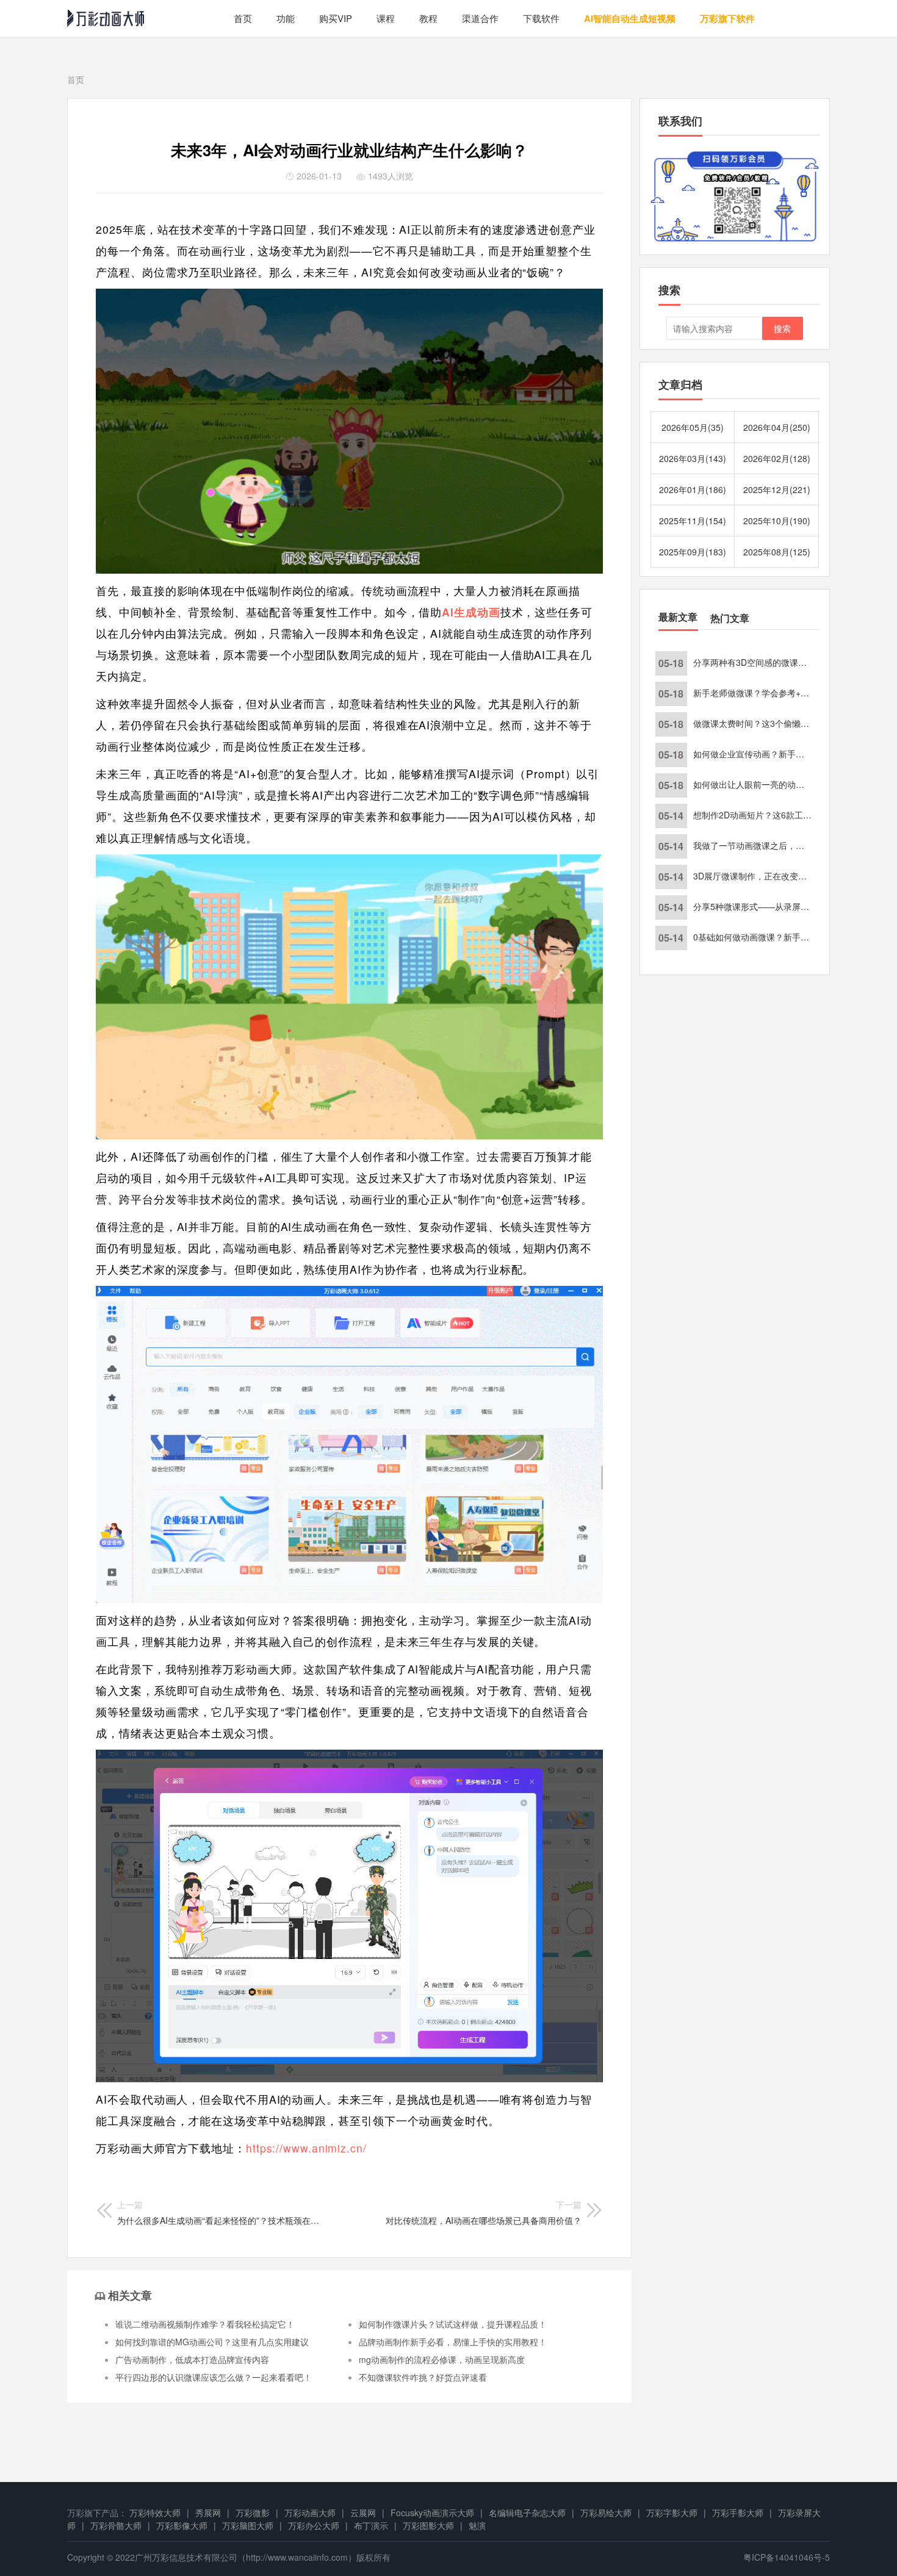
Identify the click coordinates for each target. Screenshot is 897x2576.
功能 (286, 18)
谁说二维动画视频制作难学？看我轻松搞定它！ (205, 2324)
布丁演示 (371, 2525)
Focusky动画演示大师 (432, 2513)
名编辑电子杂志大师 (527, 2513)
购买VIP (336, 18)
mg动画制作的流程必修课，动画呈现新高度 (442, 2359)
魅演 (477, 2525)
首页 (243, 18)
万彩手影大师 (738, 2513)
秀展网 (208, 2513)
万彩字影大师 (672, 2513)
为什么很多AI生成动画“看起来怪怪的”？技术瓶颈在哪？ (218, 2212)
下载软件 (541, 18)
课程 (386, 18)
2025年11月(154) (693, 521)
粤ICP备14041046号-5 (787, 2557)
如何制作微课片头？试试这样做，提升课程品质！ (453, 2324)
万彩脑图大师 (248, 2525)
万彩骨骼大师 (116, 2525)
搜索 (782, 328)
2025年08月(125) (777, 552)
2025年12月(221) (777, 489)
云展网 (363, 2513)
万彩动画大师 (310, 2513)
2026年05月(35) (693, 427)
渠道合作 (480, 18)
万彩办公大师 (314, 2525)
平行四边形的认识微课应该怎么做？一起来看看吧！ (214, 2377)
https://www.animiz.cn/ (306, 2148)
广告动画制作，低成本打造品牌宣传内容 (192, 2359)
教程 (428, 18)
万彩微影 (253, 2513)
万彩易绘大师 (606, 2513)
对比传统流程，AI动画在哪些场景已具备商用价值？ (484, 2212)
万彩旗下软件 (727, 18)
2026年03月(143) (693, 458)
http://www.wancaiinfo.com (297, 2557)
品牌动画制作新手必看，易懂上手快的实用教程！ (453, 2342)
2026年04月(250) (777, 427)
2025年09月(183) (693, 552)
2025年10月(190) (777, 521)
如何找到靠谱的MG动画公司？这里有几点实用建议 (212, 2342)
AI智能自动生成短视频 (630, 18)
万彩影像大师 (182, 2525)
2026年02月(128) (777, 458)
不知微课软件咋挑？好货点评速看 (423, 2377)
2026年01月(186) (693, 489)
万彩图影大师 (428, 2525)
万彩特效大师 (155, 2513)
